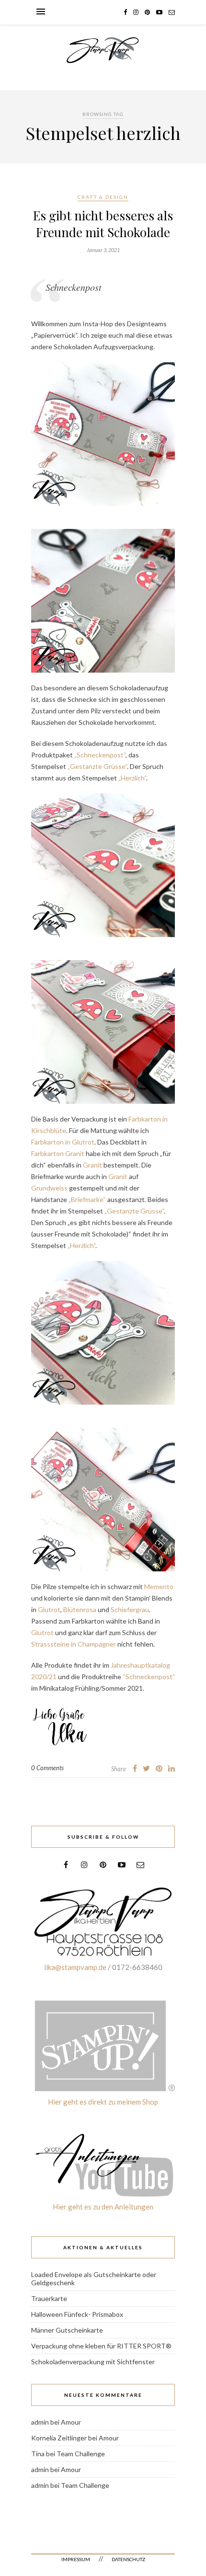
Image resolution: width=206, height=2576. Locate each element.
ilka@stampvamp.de (75, 1967)
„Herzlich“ (132, 778)
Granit (92, 1165)
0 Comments (47, 1768)
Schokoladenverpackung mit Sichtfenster (93, 2362)
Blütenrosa (80, 1609)
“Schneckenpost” (149, 1677)
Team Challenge (81, 2454)
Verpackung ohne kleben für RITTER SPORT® (101, 2346)
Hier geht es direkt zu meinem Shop (103, 2102)
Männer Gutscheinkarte (67, 2330)
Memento (158, 1586)
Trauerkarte (49, 2298)
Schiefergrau (130, 1609)
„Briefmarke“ (87, 1199)
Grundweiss (49, 1188)
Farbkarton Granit (58, 1153)
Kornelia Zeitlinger (59, 2438)
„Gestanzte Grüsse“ (97, 766)
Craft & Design (103, 197)
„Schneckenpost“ (100, 755)
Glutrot (49, 1609)
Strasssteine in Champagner (74, 1644)
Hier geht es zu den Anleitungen (103, 2207)
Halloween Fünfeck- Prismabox (77, 2314)
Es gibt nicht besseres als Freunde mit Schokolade (103, 224)
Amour (71, 2422)
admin (40, 2422)
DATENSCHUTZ (128, 2559)
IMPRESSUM (76, 2559)
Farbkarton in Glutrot (63, 1142)
